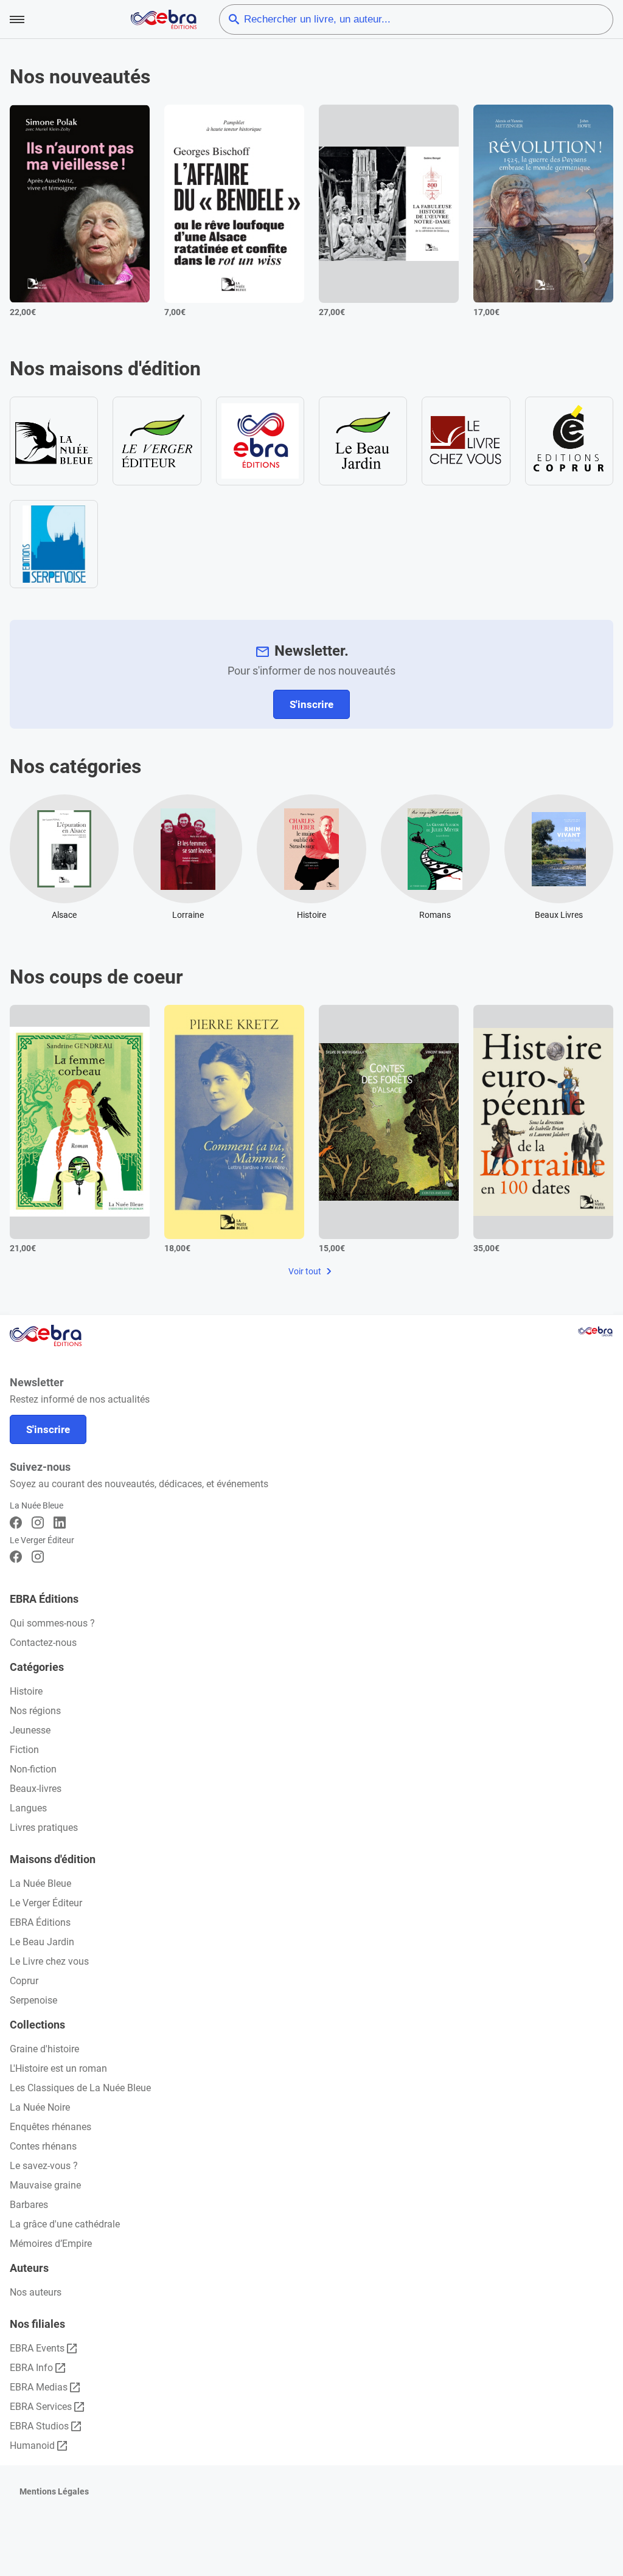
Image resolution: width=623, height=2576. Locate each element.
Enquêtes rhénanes (50, 2127)
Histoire (26, 1691)
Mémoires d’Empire (51, 2244)
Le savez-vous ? (44, 2166)
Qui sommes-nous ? (52, 1623)
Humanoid (32, 2446)
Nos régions (35, 1711)
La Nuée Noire (40, 2107)
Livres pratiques (44, 1828)
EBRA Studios (39, 2426)
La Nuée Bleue (40, 1883)
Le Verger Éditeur (46, 1903)
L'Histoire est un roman (58, 2068)
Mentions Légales (54, 2491)
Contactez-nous (43, 1643)
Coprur (24, 1981)
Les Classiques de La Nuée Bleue (80, 2088)
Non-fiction (33, 1769)
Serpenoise (33, 2000)
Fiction (24, 1750)
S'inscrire (311, 704)
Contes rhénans (43, 2146)
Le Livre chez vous (49, 1961)
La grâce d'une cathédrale (65, 2224)
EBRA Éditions (40, 1922)
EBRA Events (37, 2348)
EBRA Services (41, 2407)
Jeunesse (30, 1730)
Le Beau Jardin (42, 1942)
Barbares (29, 2205)
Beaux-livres (36, 1789)
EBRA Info (31, 2368)
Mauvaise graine (45, 2185)
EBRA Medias (39, 2387)
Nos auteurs (36, 2292)
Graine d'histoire (44, 2049)
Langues (28, 1808)
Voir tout (306, 1271)
